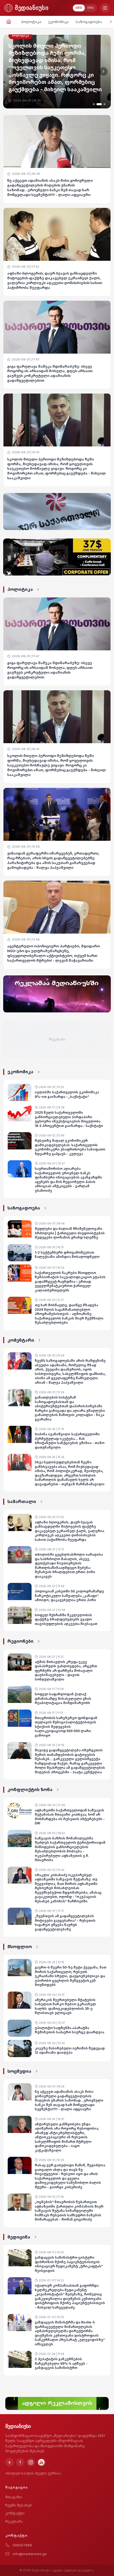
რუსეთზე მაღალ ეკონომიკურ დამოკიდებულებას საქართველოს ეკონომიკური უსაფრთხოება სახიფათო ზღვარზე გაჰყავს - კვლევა (70, 1147)
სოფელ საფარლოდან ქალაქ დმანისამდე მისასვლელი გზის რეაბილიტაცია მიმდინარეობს (63, 1698)
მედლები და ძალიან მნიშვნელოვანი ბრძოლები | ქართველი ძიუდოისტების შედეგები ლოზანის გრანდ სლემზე (70, 1233)
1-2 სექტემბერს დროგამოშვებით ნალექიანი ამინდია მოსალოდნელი (67, 1255)
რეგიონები (20, 1641)
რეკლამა (14, 2521)
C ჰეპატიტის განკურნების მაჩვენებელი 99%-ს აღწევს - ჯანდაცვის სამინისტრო (61, 2363)
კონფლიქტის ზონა (30, 1789)
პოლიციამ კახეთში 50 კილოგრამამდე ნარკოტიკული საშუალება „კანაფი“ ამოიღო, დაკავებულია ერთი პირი (69, 1596)
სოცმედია (19, 2071)
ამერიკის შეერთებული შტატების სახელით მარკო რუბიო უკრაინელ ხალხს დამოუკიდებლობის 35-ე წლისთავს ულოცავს (65, 2006)
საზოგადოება (89, 22)
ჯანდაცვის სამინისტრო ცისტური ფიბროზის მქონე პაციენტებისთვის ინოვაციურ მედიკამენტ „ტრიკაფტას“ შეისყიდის (69, 2264)
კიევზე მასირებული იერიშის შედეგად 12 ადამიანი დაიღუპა (70, 2050)
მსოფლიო (20, 1947)
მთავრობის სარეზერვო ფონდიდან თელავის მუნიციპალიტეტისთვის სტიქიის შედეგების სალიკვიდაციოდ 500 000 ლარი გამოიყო (66, 1727)
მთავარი (14, 2497)
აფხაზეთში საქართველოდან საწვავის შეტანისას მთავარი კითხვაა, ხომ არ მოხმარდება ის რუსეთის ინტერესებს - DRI (70, 1817)
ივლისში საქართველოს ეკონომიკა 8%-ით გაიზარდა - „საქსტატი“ (67, 1094)
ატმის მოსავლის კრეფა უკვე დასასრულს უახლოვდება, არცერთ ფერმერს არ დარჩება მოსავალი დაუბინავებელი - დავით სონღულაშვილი (66, 1671)
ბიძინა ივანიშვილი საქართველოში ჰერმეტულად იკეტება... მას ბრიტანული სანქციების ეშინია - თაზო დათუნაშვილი (70, 1441)
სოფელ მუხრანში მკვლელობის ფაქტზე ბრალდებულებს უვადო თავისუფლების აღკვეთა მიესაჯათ (66, 1619)
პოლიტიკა (31, 22)
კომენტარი (21, 1340)
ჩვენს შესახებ (19, 2505)
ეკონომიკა (59, 22)
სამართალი (22, 1501)
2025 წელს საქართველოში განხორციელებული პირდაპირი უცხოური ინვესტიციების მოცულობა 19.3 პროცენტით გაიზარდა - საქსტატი (69, 1119)
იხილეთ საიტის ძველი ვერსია (33, 2473)
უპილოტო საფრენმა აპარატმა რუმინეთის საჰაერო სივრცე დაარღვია (69, 2030)
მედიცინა (19, 2237)
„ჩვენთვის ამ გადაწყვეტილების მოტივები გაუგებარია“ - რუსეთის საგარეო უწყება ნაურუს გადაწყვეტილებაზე (65, 1923)
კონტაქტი (15, 2513)
